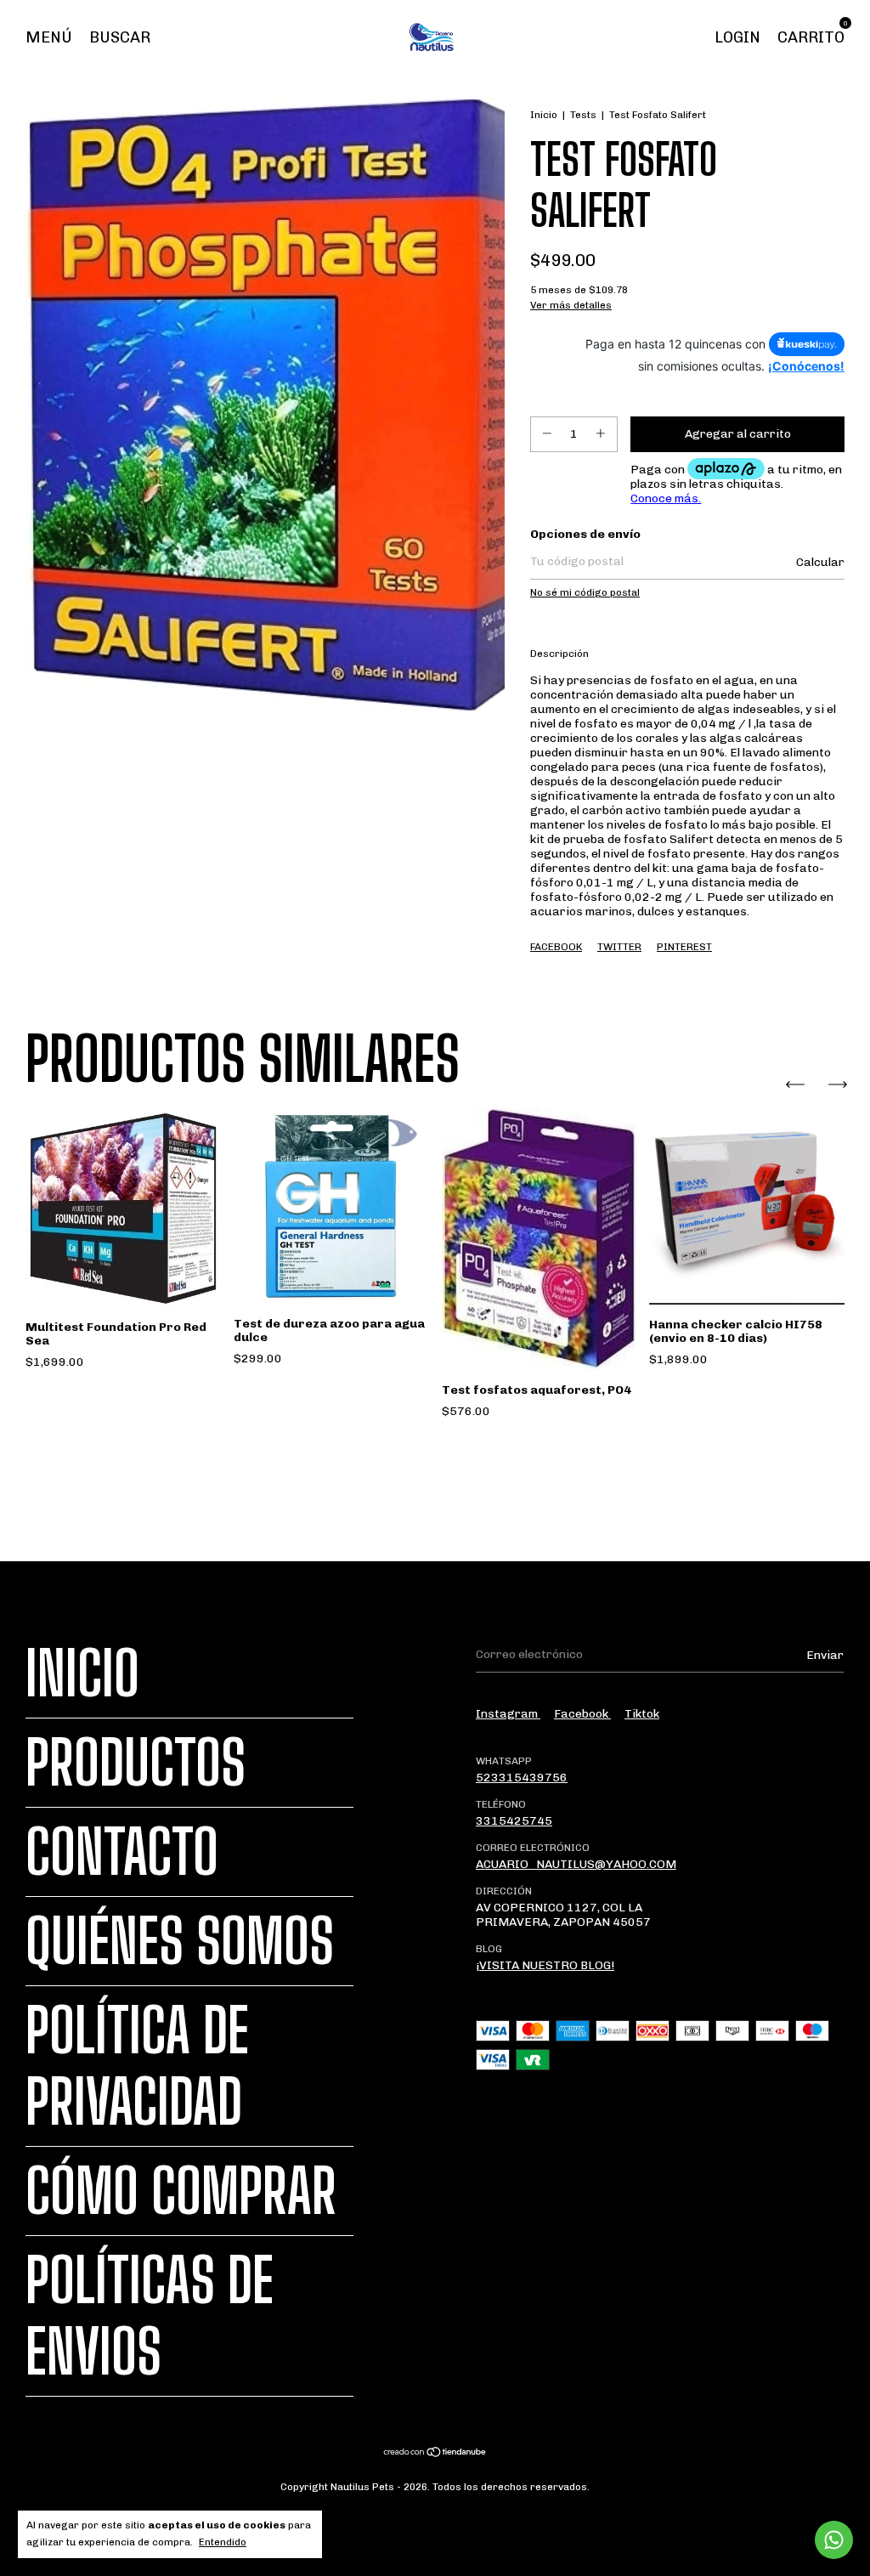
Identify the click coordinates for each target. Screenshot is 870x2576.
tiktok (642, 1714)
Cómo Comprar (181, 2191)
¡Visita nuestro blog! (545, 1965)
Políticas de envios (150, 2316)
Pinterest (684, 947)
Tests (583, 115)
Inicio (544, 115)
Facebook (556, 947)
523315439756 (522, 1778)
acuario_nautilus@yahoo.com (576, 1864)
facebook (582, 1714)
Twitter (619, 947)
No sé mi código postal (585, 592)
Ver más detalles (571, 305)
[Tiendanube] (435, 2454)
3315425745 (514, 1821)
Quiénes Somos (180, 1941)
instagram (508, 1714)
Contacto (122, 1852)
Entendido (223, 2542)
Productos (136, 1763)
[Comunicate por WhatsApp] (834, 2540)
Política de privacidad (137, 2066)
